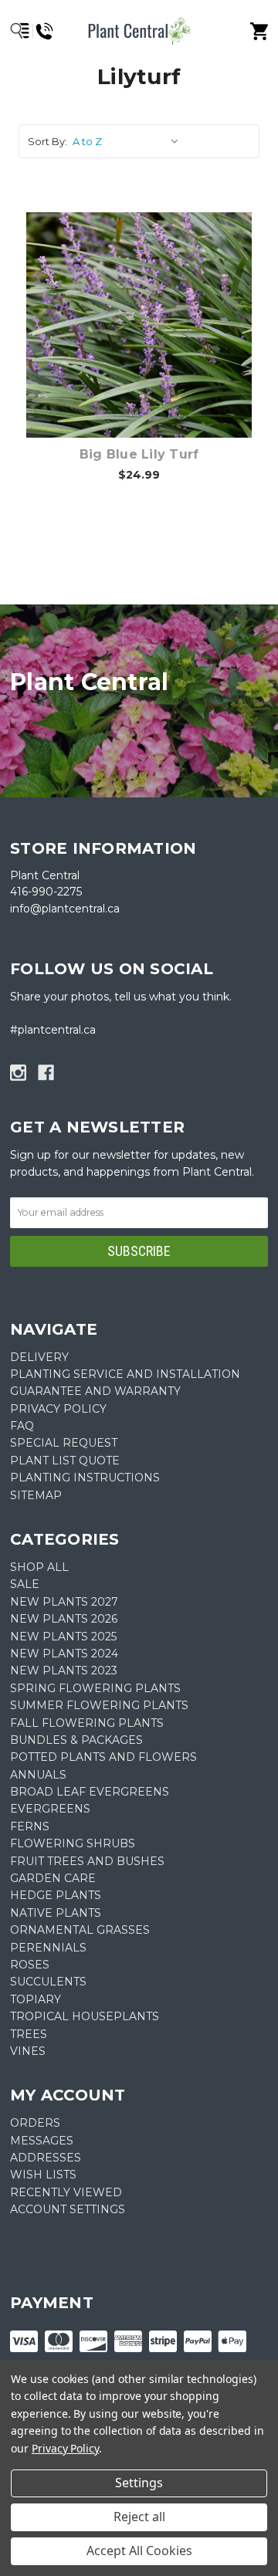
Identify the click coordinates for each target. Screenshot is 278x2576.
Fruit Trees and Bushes (87, 1861)
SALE (25, 1584)
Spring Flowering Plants (95, 1688)
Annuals (38, 1775)
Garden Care (53, 1878)
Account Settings (68, 2209)
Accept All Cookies (139, 2551)
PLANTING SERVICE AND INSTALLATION (125, 1374)
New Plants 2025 (63, 1637)
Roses (30, 1965)
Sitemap (36, 1495)
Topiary (36, 1999)
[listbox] (129, 141)
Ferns (30, 1826)
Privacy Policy (65, 2448)
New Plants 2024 (64, 1654)
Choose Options (148, 349)
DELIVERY (39, 1357)
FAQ (22, 1426)
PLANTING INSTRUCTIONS (85, 1478)
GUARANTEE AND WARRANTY (95, 1391)
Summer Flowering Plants (99, 1705)
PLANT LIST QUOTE (65, 1461)
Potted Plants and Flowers (103, 1757)
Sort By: (47, 141)
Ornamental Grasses (80, 1930)
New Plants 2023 (64, 1671)
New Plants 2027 (64, 1602)
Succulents (48, 1982)
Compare (139, 309)
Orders (35, 2123)
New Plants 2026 (64, 1619)
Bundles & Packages (76, 1740)
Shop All (39, 1567)
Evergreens (50, 1809)
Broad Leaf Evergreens (90, 1792)
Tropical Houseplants (85, 2016)
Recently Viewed (66, 2192)
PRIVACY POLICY (58, 1409)
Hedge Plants (56, 1895)
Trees (29, 2034)
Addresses (46, 2158)
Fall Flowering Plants (87, 1723)
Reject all (139, 2517)
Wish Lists (43, 2175)
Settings (139, 2483)
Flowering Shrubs (73, 1843)
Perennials (48, 1948)
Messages (42, 2141)
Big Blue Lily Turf (139, 454)
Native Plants (56, 1913)
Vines (28, 2051)
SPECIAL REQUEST (64, 1443)
